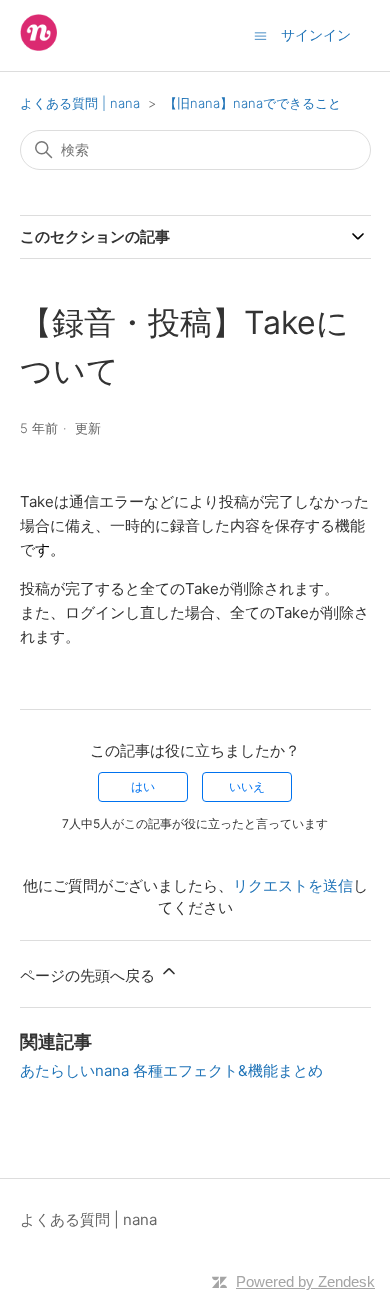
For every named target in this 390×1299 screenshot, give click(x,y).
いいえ (247, 786)
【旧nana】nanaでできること (252, 103)
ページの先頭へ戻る (89, 975)
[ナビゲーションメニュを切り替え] (260, 34)
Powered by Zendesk (305, 1281)
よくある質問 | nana (82, 103)
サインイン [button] (316, 34)
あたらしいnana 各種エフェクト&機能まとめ (171, 1070)
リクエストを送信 (293, 885)
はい (143, 786)
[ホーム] (38, 45)
